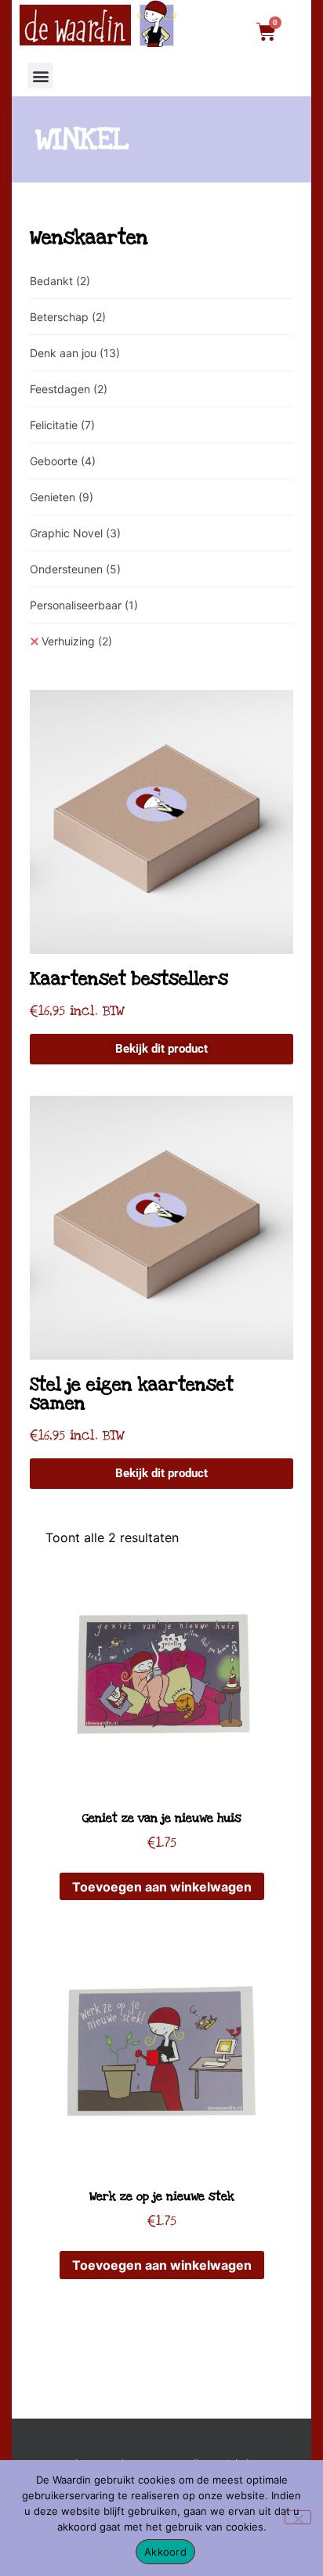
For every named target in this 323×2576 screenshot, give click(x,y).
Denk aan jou (75, 353)
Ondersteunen (75, 569)
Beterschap (68, 317)
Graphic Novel (75, 533)
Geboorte (63, 461)
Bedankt (60, 281)
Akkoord (165, 2552)
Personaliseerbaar (84, 605)
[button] (40, 76)
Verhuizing (77, 641)
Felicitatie (62, 425)
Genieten (62, 497)
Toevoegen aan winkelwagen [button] (162, 1887)
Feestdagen (69, 389)
